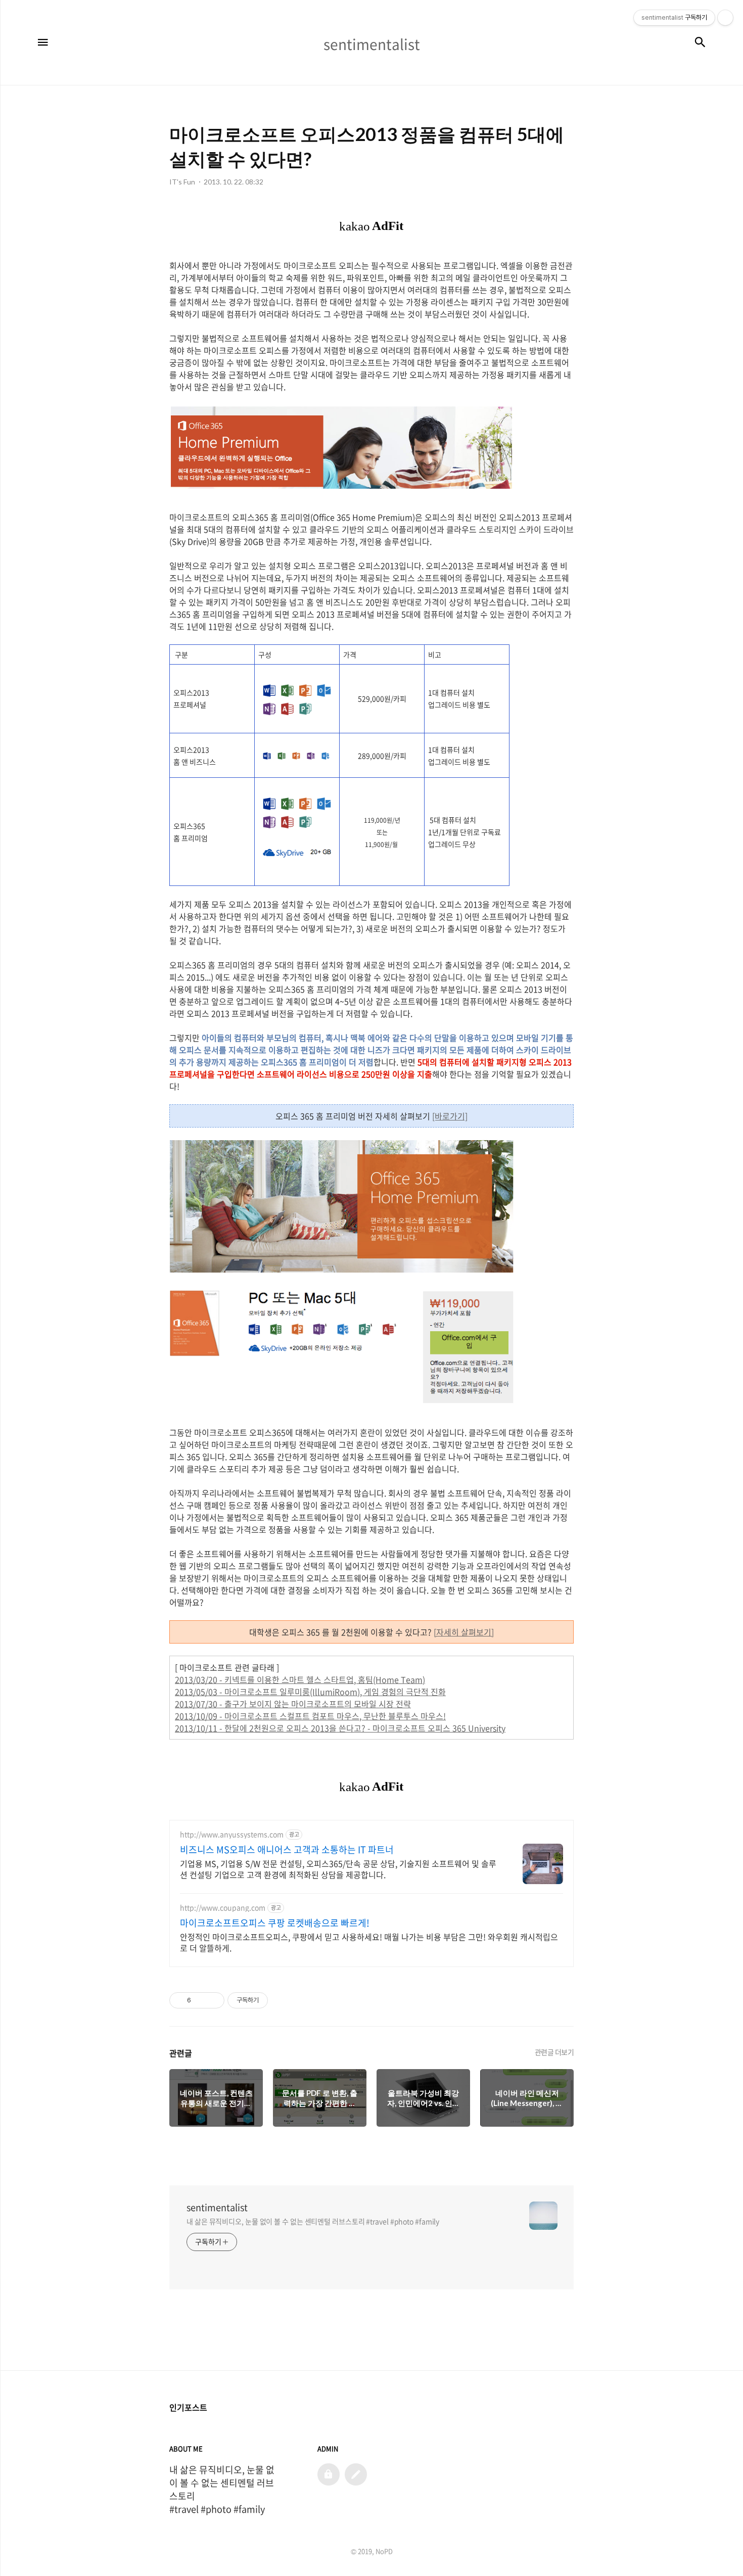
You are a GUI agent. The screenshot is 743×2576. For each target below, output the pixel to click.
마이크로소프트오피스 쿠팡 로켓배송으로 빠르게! (275, 1923)
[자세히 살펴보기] (464, 1632)
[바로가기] (450, 1116)
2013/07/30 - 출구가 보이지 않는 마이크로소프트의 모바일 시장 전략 (293, 1704)
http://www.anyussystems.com (232, 1834)
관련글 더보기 (554, 2052)
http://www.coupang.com (223, 1908)
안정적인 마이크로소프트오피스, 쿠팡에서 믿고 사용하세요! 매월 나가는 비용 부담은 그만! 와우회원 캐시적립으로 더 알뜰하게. (369, 1942)
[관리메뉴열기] (725, 18)
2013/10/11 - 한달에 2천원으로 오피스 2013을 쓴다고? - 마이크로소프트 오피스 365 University (340, 1728)
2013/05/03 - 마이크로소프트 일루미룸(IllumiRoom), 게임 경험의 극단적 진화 (310, 1692)
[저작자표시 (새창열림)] (272, 2000)
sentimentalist (217, 2208)
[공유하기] (200, 2000)
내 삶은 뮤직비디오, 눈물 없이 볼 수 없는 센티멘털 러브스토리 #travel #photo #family (313, 2221)
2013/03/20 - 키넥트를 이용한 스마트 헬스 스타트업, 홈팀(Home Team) (300, 1679)
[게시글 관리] (213, 2000)
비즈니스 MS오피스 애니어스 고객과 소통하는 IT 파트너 (287, 1850)
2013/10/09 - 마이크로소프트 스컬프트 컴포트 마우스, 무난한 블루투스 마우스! (310, 1716)
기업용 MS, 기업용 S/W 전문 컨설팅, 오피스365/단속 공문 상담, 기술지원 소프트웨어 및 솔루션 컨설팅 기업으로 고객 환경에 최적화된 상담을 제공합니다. (338, 1869)
